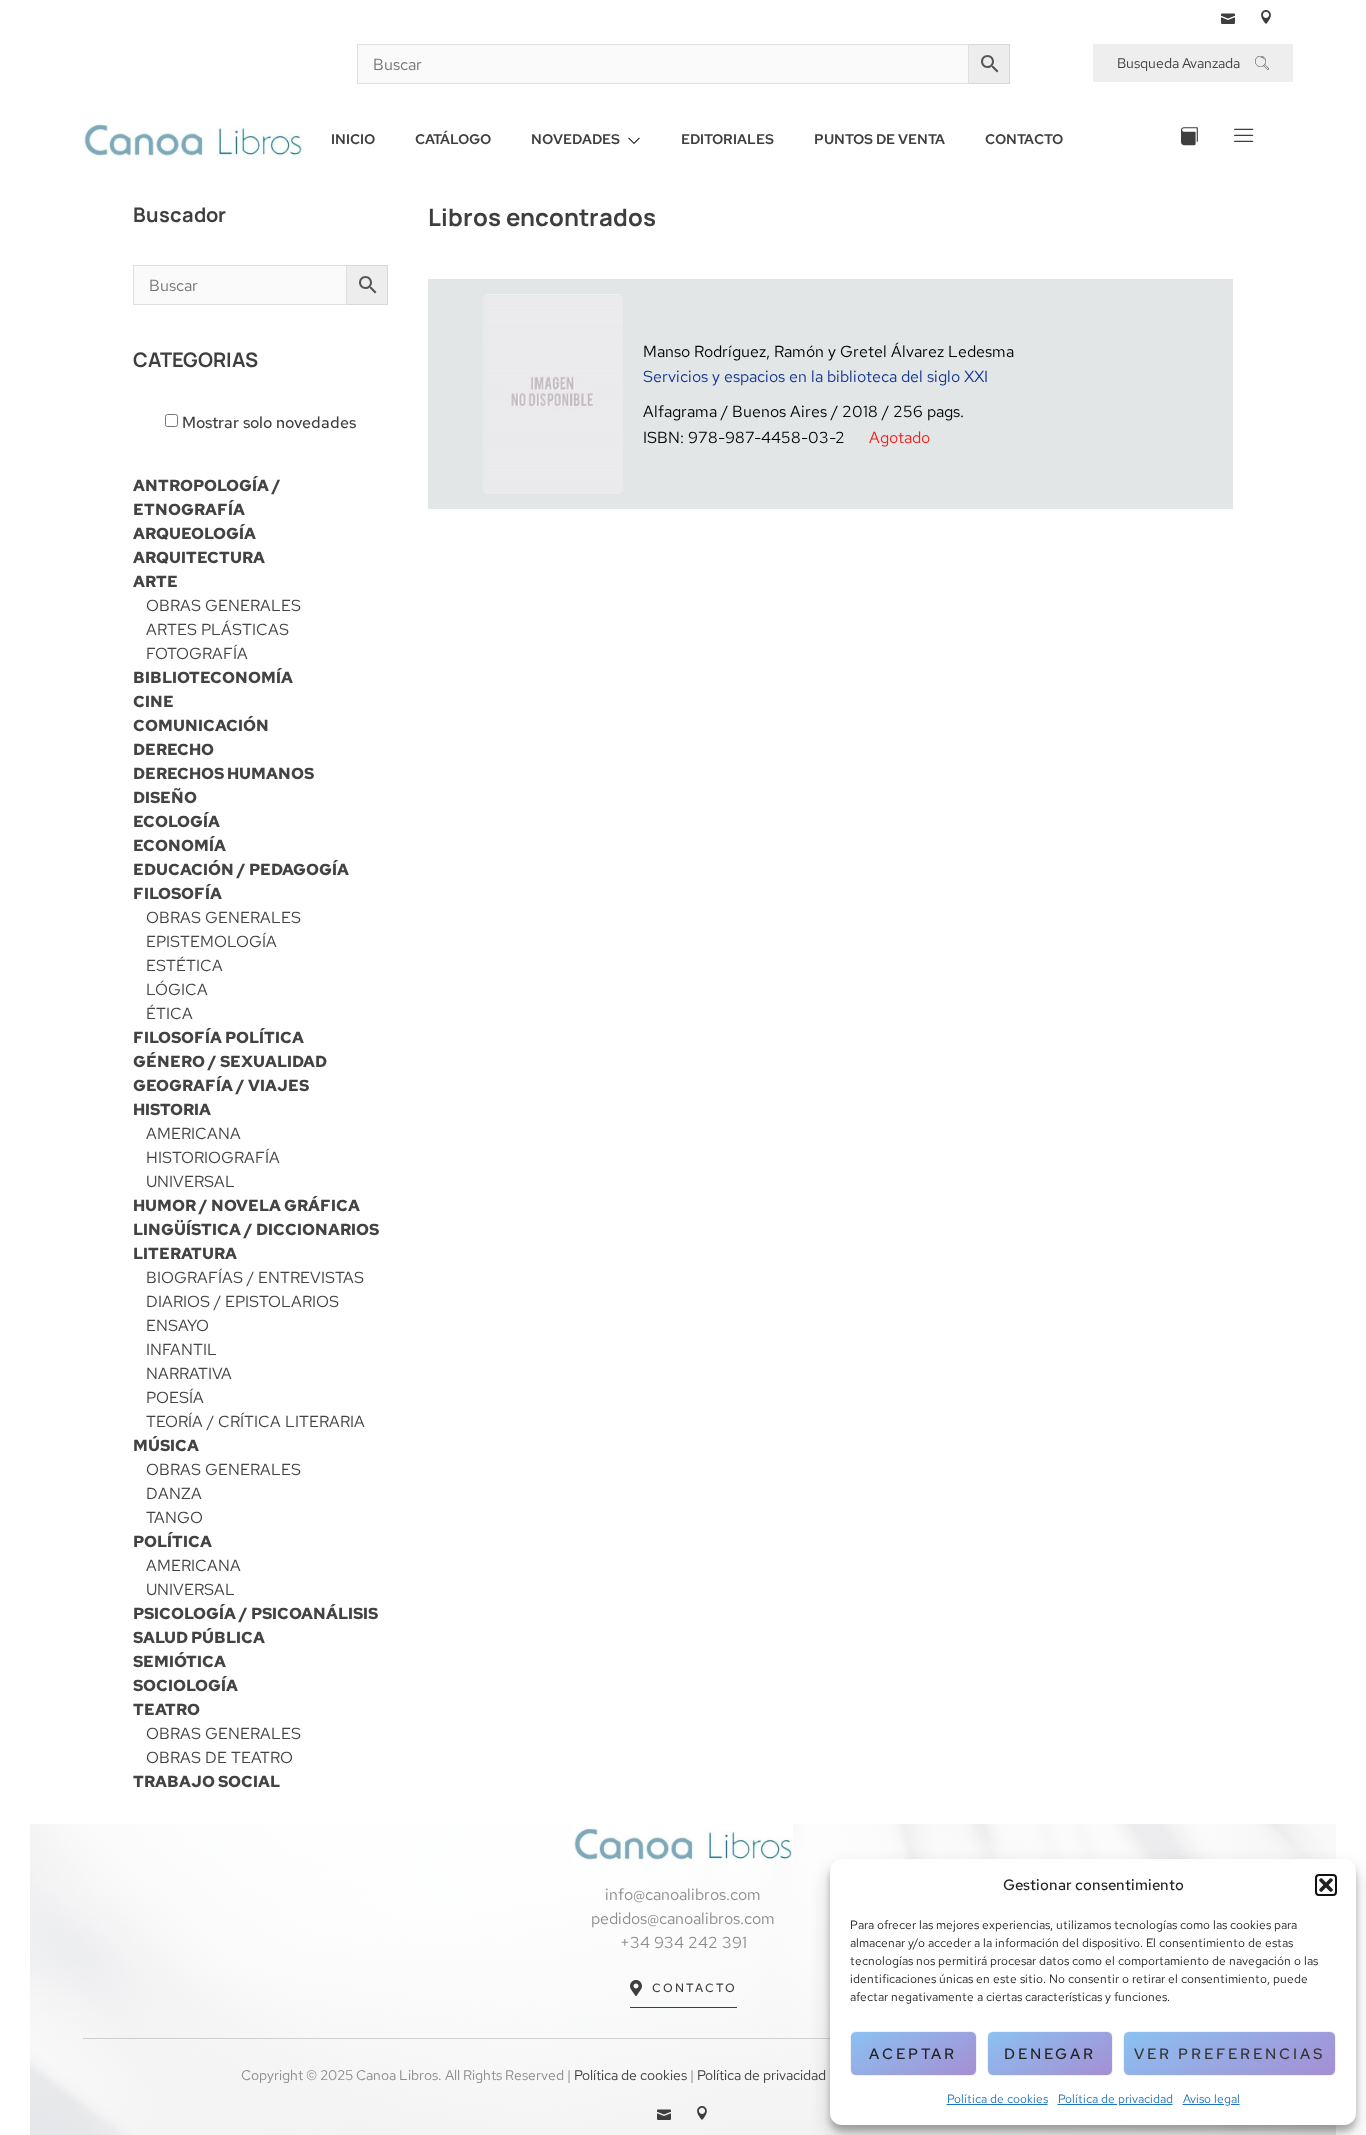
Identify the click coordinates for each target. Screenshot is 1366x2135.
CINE (153, 701)
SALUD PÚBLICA (199, 1637)
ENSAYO (177, 1325)
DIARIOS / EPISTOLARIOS (242, 1301)
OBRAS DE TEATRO (219, 1757)
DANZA (174, 1493)
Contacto (694, 1988)
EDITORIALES (727, 139)
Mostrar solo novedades (269, 423)
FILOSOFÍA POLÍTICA (218, 1037)
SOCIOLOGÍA (185, 1685)
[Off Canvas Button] (1241, 139)
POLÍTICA (172, 1541)
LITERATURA (185, 1253)
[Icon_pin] (1266, 17)
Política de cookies (997, 2099)
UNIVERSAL (190, 1181)
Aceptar (913, 2054)
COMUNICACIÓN (201, 725)
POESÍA (175, 1397)
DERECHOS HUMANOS (223, 773)
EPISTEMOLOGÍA (211, 941)
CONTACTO (1024, 139)
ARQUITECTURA (199, 557)
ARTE (155, 581)
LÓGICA (177, 989)
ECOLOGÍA (176, 821)
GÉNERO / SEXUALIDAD (230, 1061)
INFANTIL (181, 1349)
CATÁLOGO (453, 139)
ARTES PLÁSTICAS (217, 629)
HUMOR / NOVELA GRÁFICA (246, 1205)
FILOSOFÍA (177, 893)
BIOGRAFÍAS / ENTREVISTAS (255, 1277)
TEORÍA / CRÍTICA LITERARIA (255, 1421)
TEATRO (166, 1709)
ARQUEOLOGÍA (194, 533)
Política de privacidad (1115, 2099)
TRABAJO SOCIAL (206, 1781)
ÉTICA (169, 1013)
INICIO (353, 139)
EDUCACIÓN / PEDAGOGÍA (241, 869)
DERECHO (173, 749)
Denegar (1050, 2054)
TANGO (174, 1517)
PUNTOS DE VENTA (879, 139)
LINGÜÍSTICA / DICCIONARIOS (256, 1229)
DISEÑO (165, 797)
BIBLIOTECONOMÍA (213, 677)
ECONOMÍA (179, 845)
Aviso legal (1211, 2099)
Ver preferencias (1229, 2054)
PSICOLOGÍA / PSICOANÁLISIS (255, 1613)
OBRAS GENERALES (223, 605)
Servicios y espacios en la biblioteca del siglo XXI (815, 376)
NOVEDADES (575, 139)
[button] (1326, 1885)
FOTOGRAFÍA (197, 653)
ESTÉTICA (184, 965)
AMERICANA (193, 1133)
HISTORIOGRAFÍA (213, 1157)
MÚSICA (166, 1445)
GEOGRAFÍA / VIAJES (221, 1085)
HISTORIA (172, 1109)
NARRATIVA (189, 1373)
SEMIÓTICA (179, 1661)
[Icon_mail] (1228, 17)
